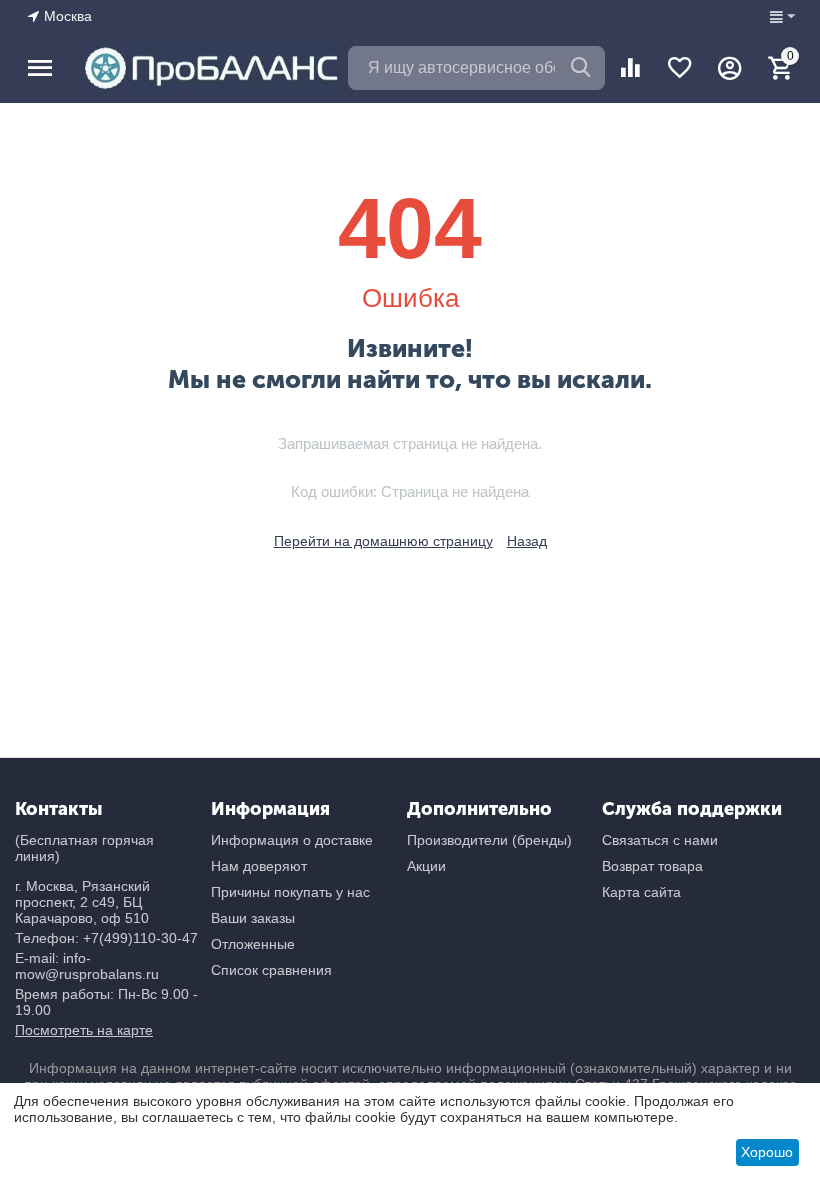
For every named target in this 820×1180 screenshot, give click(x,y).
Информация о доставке (292, 840)
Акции (426, 866)
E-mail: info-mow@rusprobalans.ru (87, 966)
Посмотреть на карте (84, 1030)
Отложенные (253, 944)
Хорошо (767, 1152)
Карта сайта (641, 892)
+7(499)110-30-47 (140, 938)
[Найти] (583, 68)
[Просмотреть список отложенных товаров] (680, 68)
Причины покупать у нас (290, 892)
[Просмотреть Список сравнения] (630, 68)
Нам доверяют (259, 866)
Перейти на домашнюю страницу (383, 541)
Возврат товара (652, 866)
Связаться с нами (660, 840)
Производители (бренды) (489, 840)
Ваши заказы (253, 918)
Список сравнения (271, 970)
